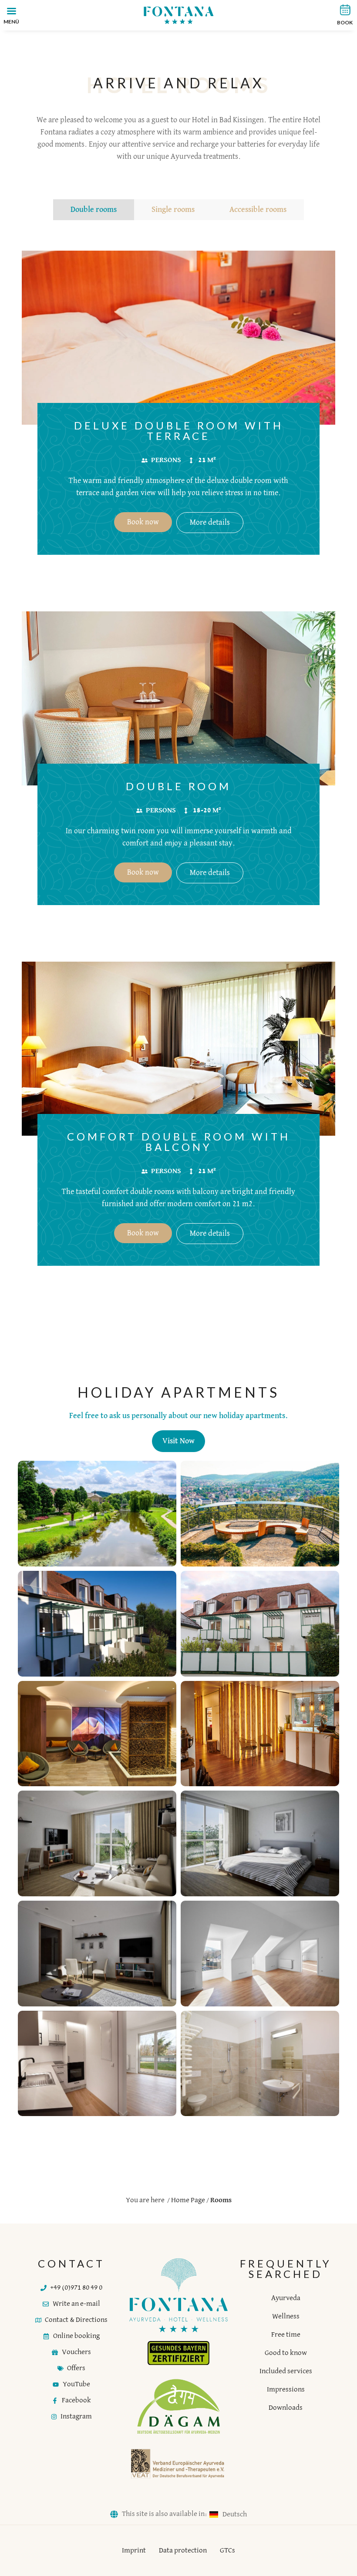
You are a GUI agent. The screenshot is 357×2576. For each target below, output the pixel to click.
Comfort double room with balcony (179, 1142)
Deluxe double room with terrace (179, 431)
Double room (178, 786)
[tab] (94, 210)
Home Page (188, 2200)
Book (345, 22)
